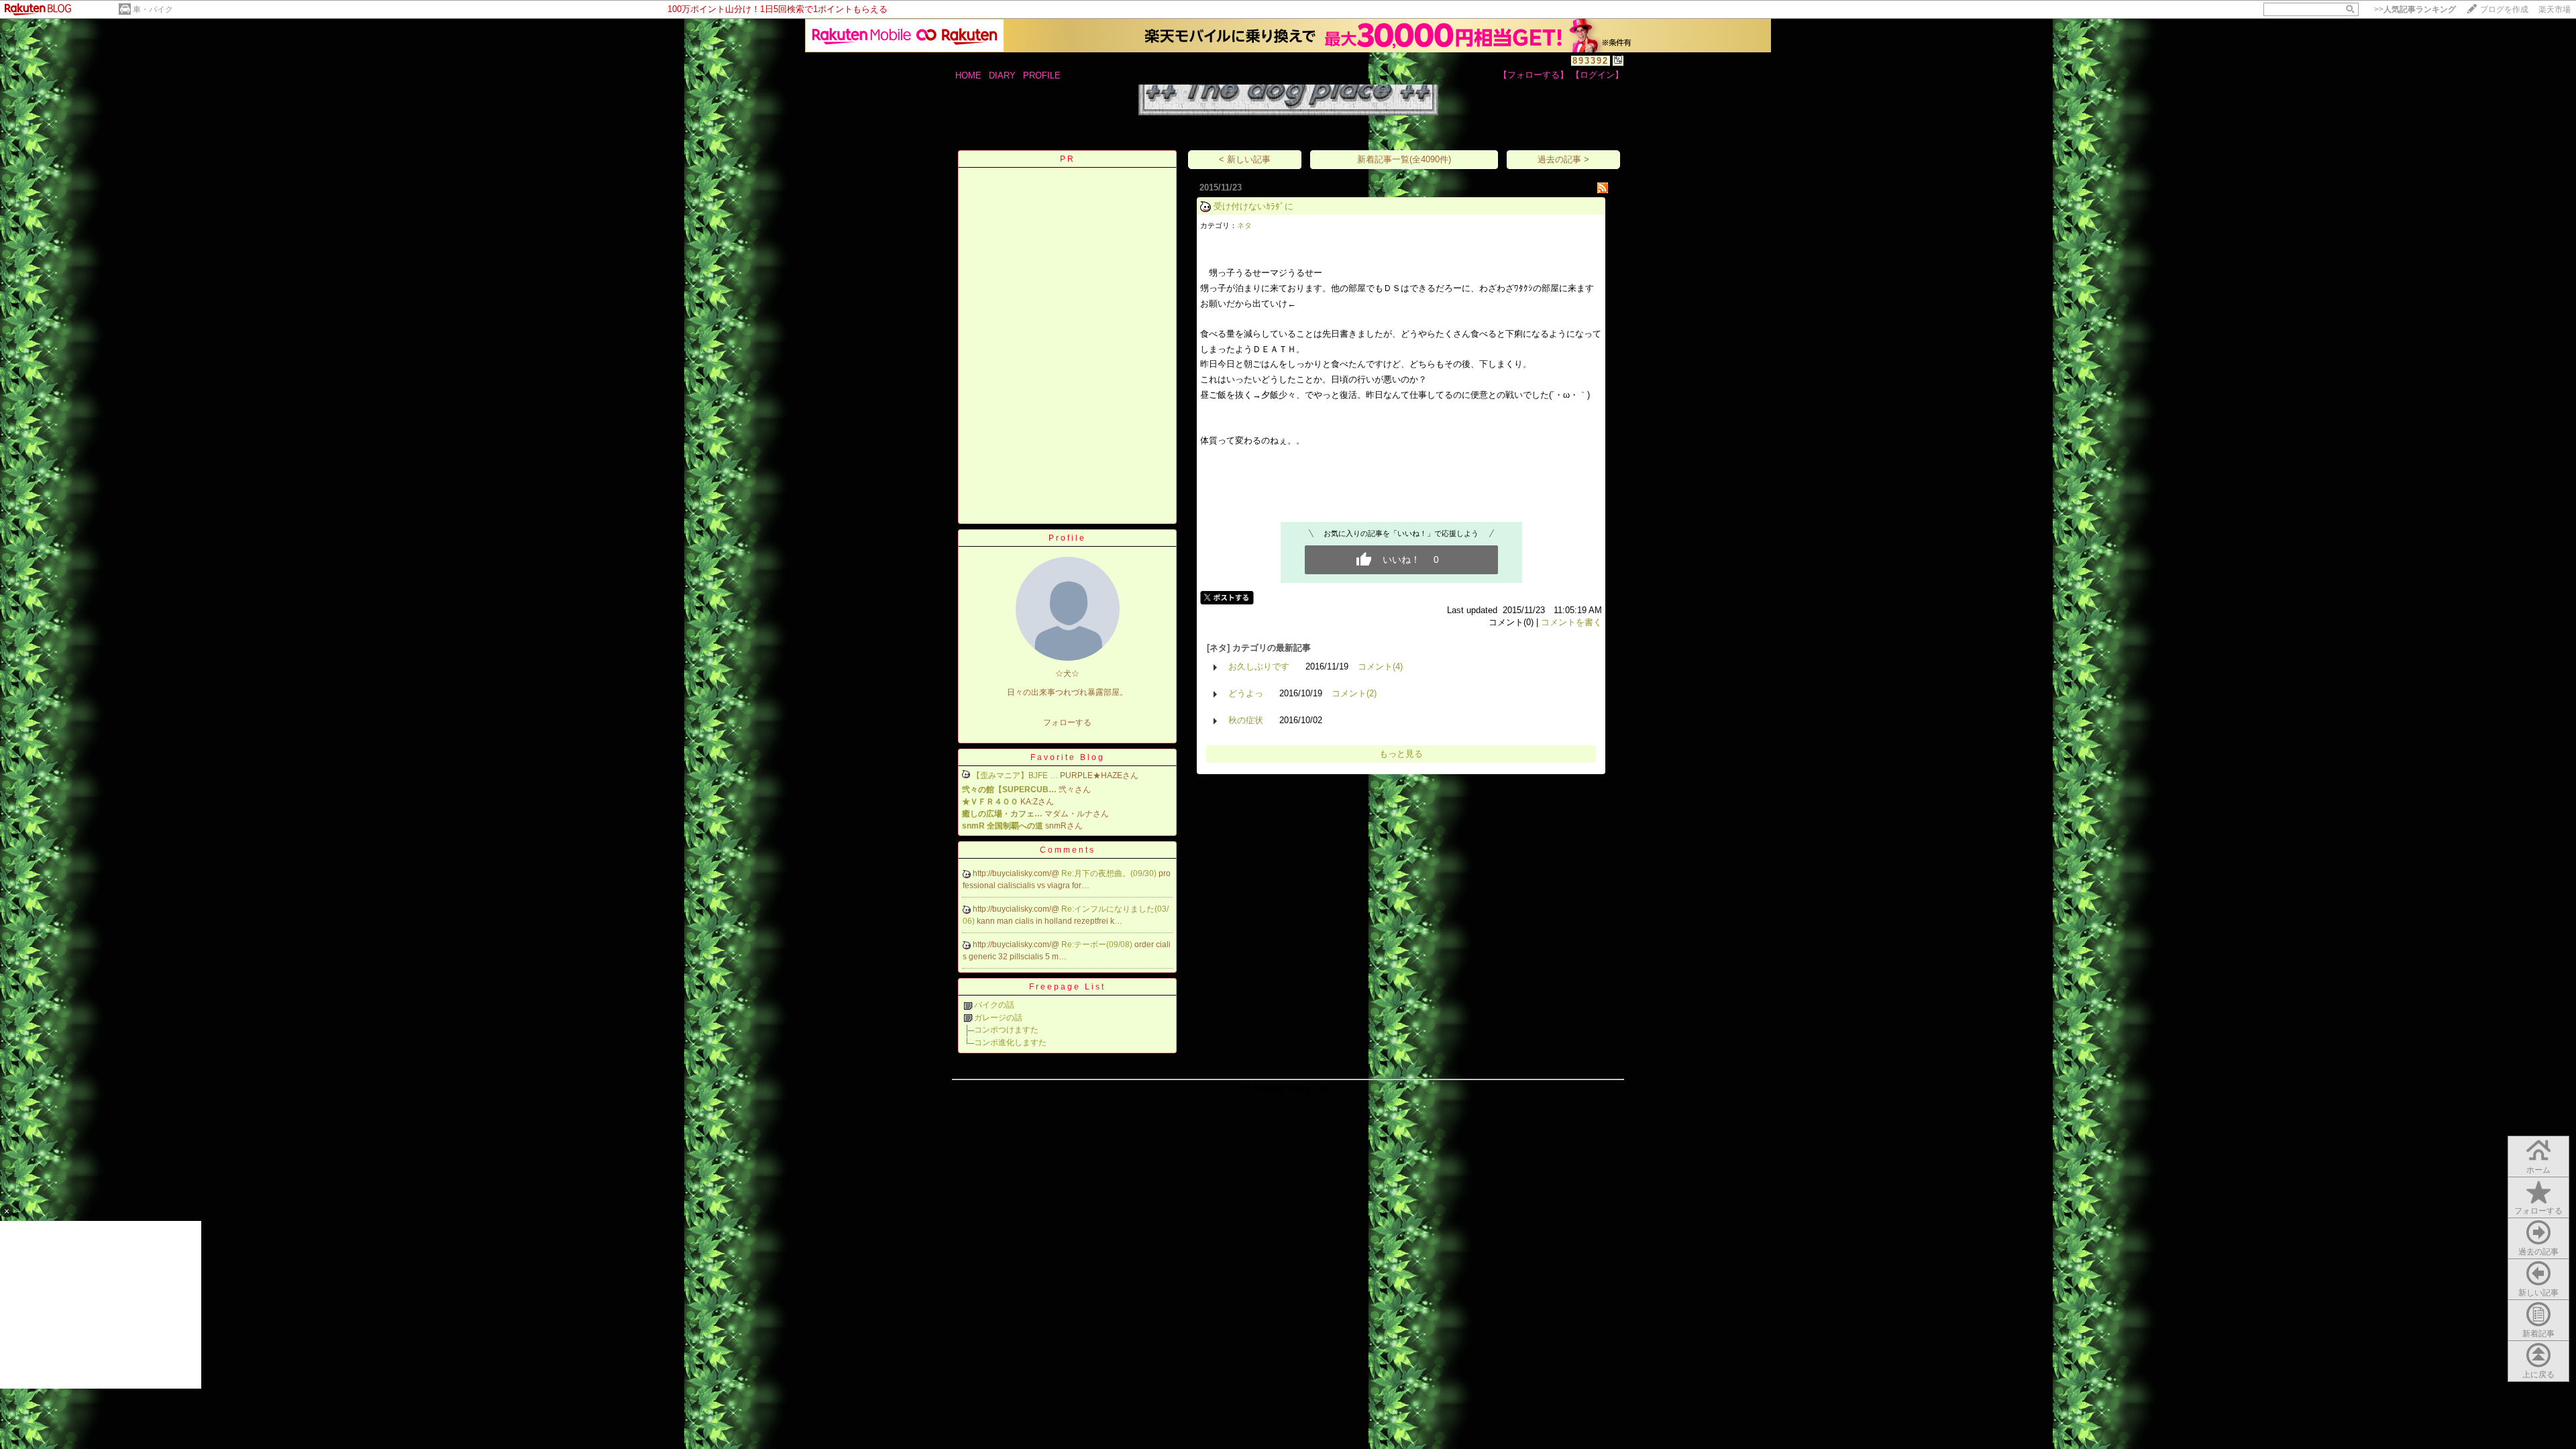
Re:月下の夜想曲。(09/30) (1110, 873)
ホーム (2538, 1170)
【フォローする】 (1534, 75)
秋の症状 (1246, 720)
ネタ (1244, 225)
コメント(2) (1354, 693)
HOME (968, 75)
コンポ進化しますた (1010, 1042)
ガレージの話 (998, 1018)
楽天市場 (2555, 9)
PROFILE (1042, 75)
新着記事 (2538, 1334)
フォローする (2538, 1211)
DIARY (1002, 75)
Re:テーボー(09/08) (1098, 945)
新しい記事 (2538, 1293)
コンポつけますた (1006, 1030)
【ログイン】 (1597, 75)
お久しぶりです (1259, 666)
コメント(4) (1380, 666)
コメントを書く (1571, 622)
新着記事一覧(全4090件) (1404, 159)
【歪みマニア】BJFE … (1015, 775)
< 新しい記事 (1245, 159)
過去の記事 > (1563, 159)
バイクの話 (994, 1005)
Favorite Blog (1068, 757)
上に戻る (2538, 1375)
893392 (1591, 61)
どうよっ (1246, 693)
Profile (1067, 538)
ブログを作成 (2504, 9)
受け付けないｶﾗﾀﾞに (1253, 206)
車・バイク (153, 9)
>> (2415, 9)
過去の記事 (2538, 1252)
